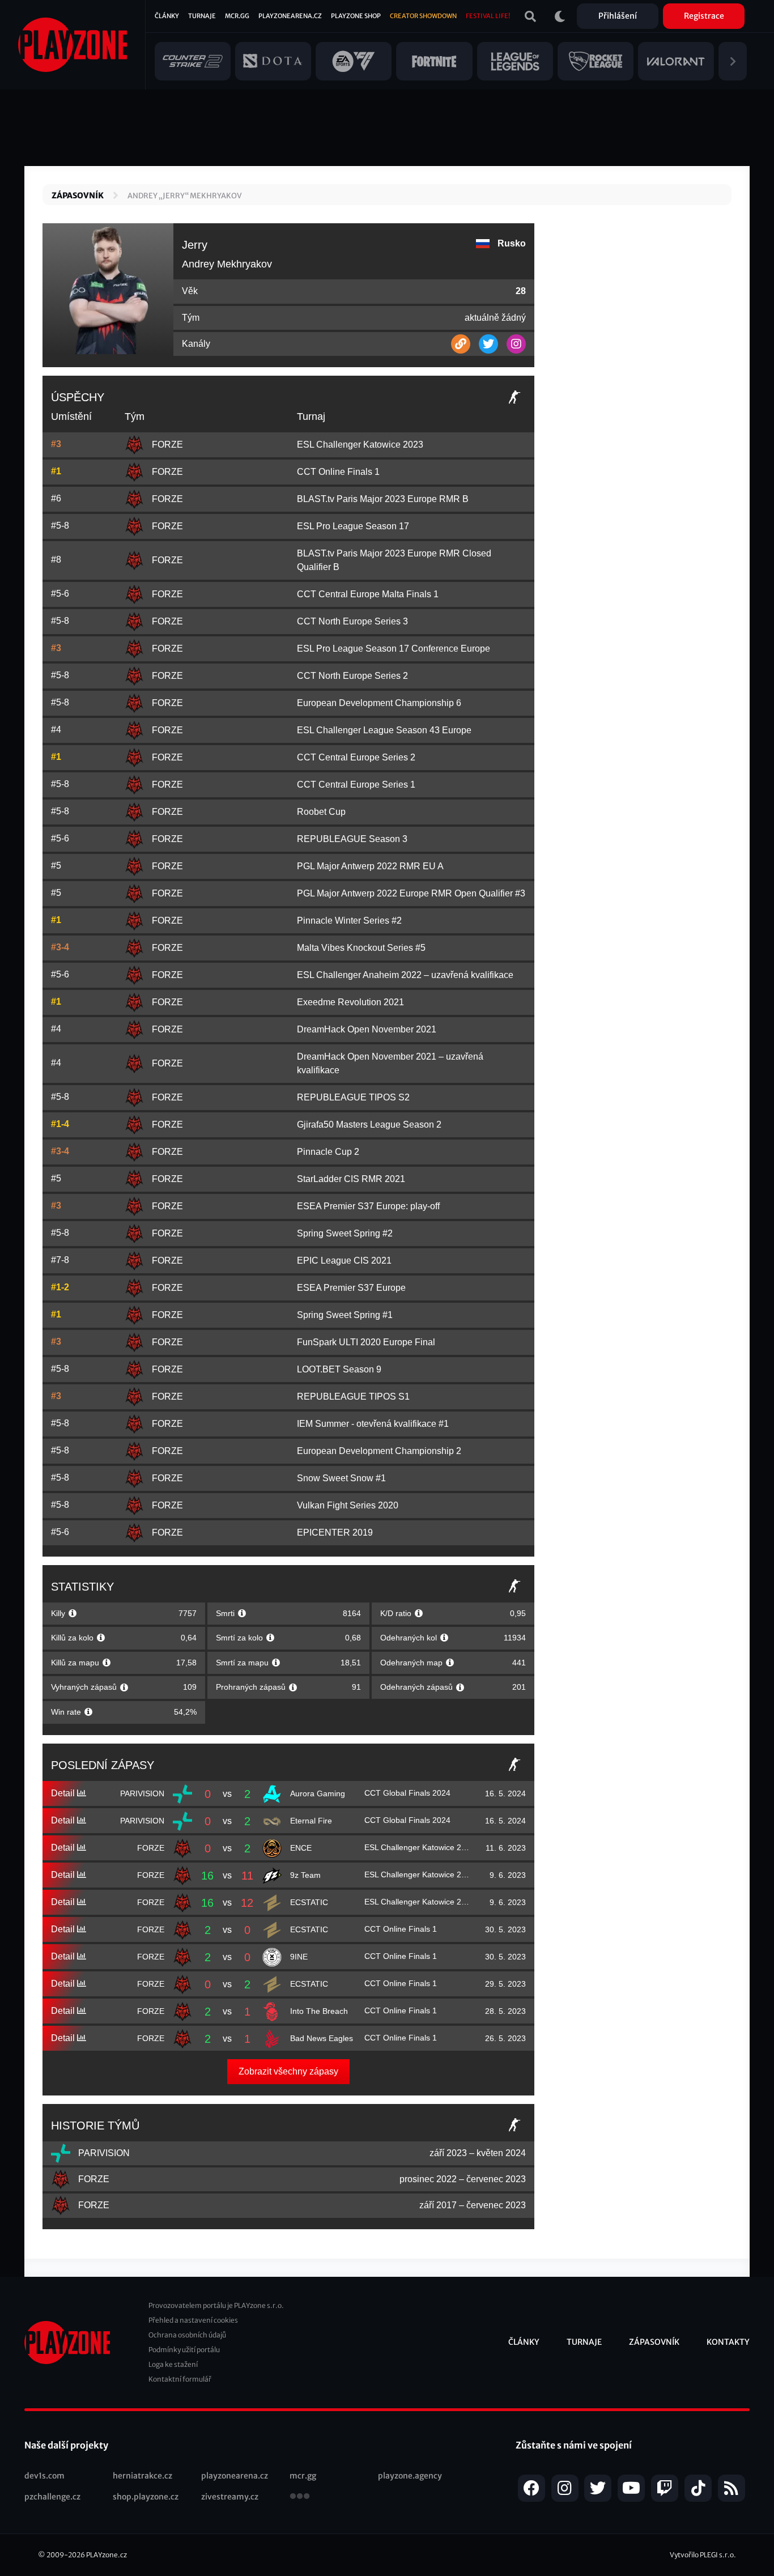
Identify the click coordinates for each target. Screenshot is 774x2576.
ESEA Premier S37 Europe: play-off (368, 1206)
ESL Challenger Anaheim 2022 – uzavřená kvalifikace (405, 975)
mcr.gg (303, 2476)
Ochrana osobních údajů (187, 2335)
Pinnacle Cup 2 (328, 1152)
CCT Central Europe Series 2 (356, 757)
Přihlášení (618, 16)
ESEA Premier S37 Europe (351, 1288)
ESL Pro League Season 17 (353, 526)
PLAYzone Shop (356, 16)
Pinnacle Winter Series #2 (349, 921)
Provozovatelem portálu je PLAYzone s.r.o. (216, 2305)
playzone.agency (410, 2476)
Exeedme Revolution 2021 (350, 1002)
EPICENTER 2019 (335, 1533)
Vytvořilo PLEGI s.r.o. (703, 2555)
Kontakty (728, 2342)
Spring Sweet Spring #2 (345, 1233)
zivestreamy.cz (230, 2497)
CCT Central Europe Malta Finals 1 (368, 594)
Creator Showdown (423, 16)
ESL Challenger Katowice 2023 (360, 445)
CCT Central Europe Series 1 (356, 785)
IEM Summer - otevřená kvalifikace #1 (373, 1424)
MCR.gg (237, 16)
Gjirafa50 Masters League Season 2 (369, 1125)
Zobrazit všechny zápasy (288, 2071)
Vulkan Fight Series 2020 (348, 1505)
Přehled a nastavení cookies (193, 2320)
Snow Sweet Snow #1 (341, 1478)
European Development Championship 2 (379, 1451)
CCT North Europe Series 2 (352, 676)
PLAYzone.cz (107, 2555)
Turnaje (202, 16)
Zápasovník (78, 195)
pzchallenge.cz (52, 2497)
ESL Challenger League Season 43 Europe (384, 730)
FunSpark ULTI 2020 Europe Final (366, 1342)
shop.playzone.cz (146, 2497)
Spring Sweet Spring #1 (345, 1315)
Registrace (704, 16)
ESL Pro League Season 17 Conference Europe (394, 649)
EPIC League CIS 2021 (344, 1261)
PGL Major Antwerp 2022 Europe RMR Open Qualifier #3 (411, 893)
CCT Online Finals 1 (338, 472)
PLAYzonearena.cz (290, 16)
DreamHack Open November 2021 (367, 1029)
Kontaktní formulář (180, 2379)
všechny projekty (300, 2497)
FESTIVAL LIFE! (488, 16)
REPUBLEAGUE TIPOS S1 (353, 1397)
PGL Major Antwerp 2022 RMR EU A (370, 866)
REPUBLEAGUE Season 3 (352, 839)
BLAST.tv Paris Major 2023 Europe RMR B (383, 499)
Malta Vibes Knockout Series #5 (361, 948)
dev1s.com (44, 2476)
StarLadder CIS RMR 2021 (351, 1179)
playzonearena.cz (235, 2476)
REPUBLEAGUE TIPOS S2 (353, 1097)
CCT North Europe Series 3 (352, 621)
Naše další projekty (66, 2445)
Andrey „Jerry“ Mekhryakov (185, 196)
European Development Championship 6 (379, 703)
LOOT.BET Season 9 (339, 1369)
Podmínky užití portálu (184, 2350)
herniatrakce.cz (143, 2476)
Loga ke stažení (173, 2364)
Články (167, 16)
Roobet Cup (321, 812)
